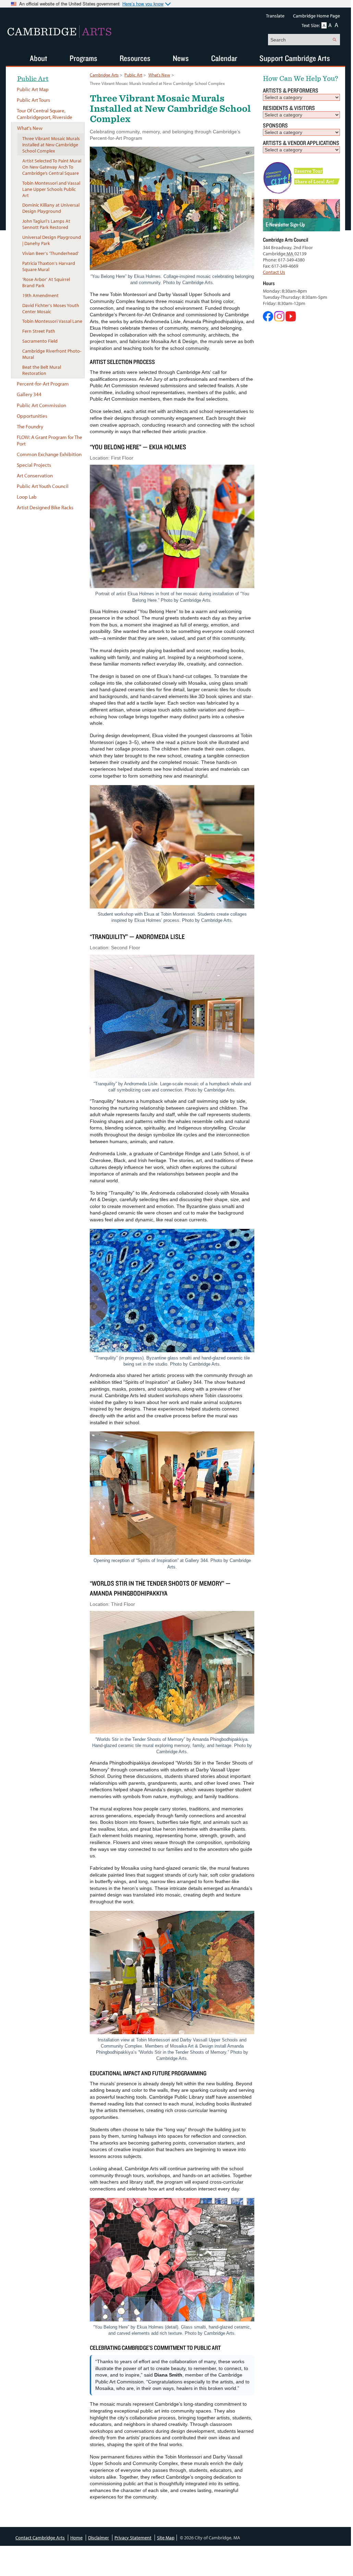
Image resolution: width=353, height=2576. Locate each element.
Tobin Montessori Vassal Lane (52, 321)
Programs (83, 58)
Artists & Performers (291, 90)
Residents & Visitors (289, 108)
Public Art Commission (41, 405)
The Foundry (30, 426)
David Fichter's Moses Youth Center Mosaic (51, 308)
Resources (135, 58)
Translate (275, 16)
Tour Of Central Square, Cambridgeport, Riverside (45, 114)
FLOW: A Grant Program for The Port (50, 440)
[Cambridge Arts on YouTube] (291, 320)
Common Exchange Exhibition (49, 454)
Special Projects (34, 465)
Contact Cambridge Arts (40, 2538)
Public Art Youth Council (43, 486)
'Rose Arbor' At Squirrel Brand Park (46, 282)
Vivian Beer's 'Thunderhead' (51, 253)
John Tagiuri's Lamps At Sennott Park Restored (46, 224)
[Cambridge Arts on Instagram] (280, 320)
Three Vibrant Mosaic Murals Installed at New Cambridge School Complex (51, 145)
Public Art (133, 75)
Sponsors (275, 125)
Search (334, 40)
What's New (159, 75)
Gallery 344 (29, 394)
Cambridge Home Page (317, 16)
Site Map (166, 2538)
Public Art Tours (33, 100)
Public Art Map (33, 89)
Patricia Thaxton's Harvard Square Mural (49, 266)
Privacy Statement (133, 2538)
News (181, 58)
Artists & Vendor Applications (301, 143)
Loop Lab (27, 497)
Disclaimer (99, 2538)
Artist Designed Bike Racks (45, 507)
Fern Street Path (39, 331)
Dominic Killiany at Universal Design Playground (51, 208)
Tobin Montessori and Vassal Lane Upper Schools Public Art (51, 189)
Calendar (224, 58)
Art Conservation (35, 475)
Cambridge (59, 32)
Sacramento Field (40, 341)
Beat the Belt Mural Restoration (42, 370)
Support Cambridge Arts (295, 58)
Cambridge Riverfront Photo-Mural (52, 354)
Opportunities (32, 416)
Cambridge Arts (104, 75)
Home (76, 2538)
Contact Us (274, 272)
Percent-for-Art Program (43, 384)
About (39, 58)
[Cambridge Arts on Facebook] (269, 320)
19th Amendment (40, 295)
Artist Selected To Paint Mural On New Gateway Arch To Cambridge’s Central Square (52, 167)
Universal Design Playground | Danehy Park (52, 240)
